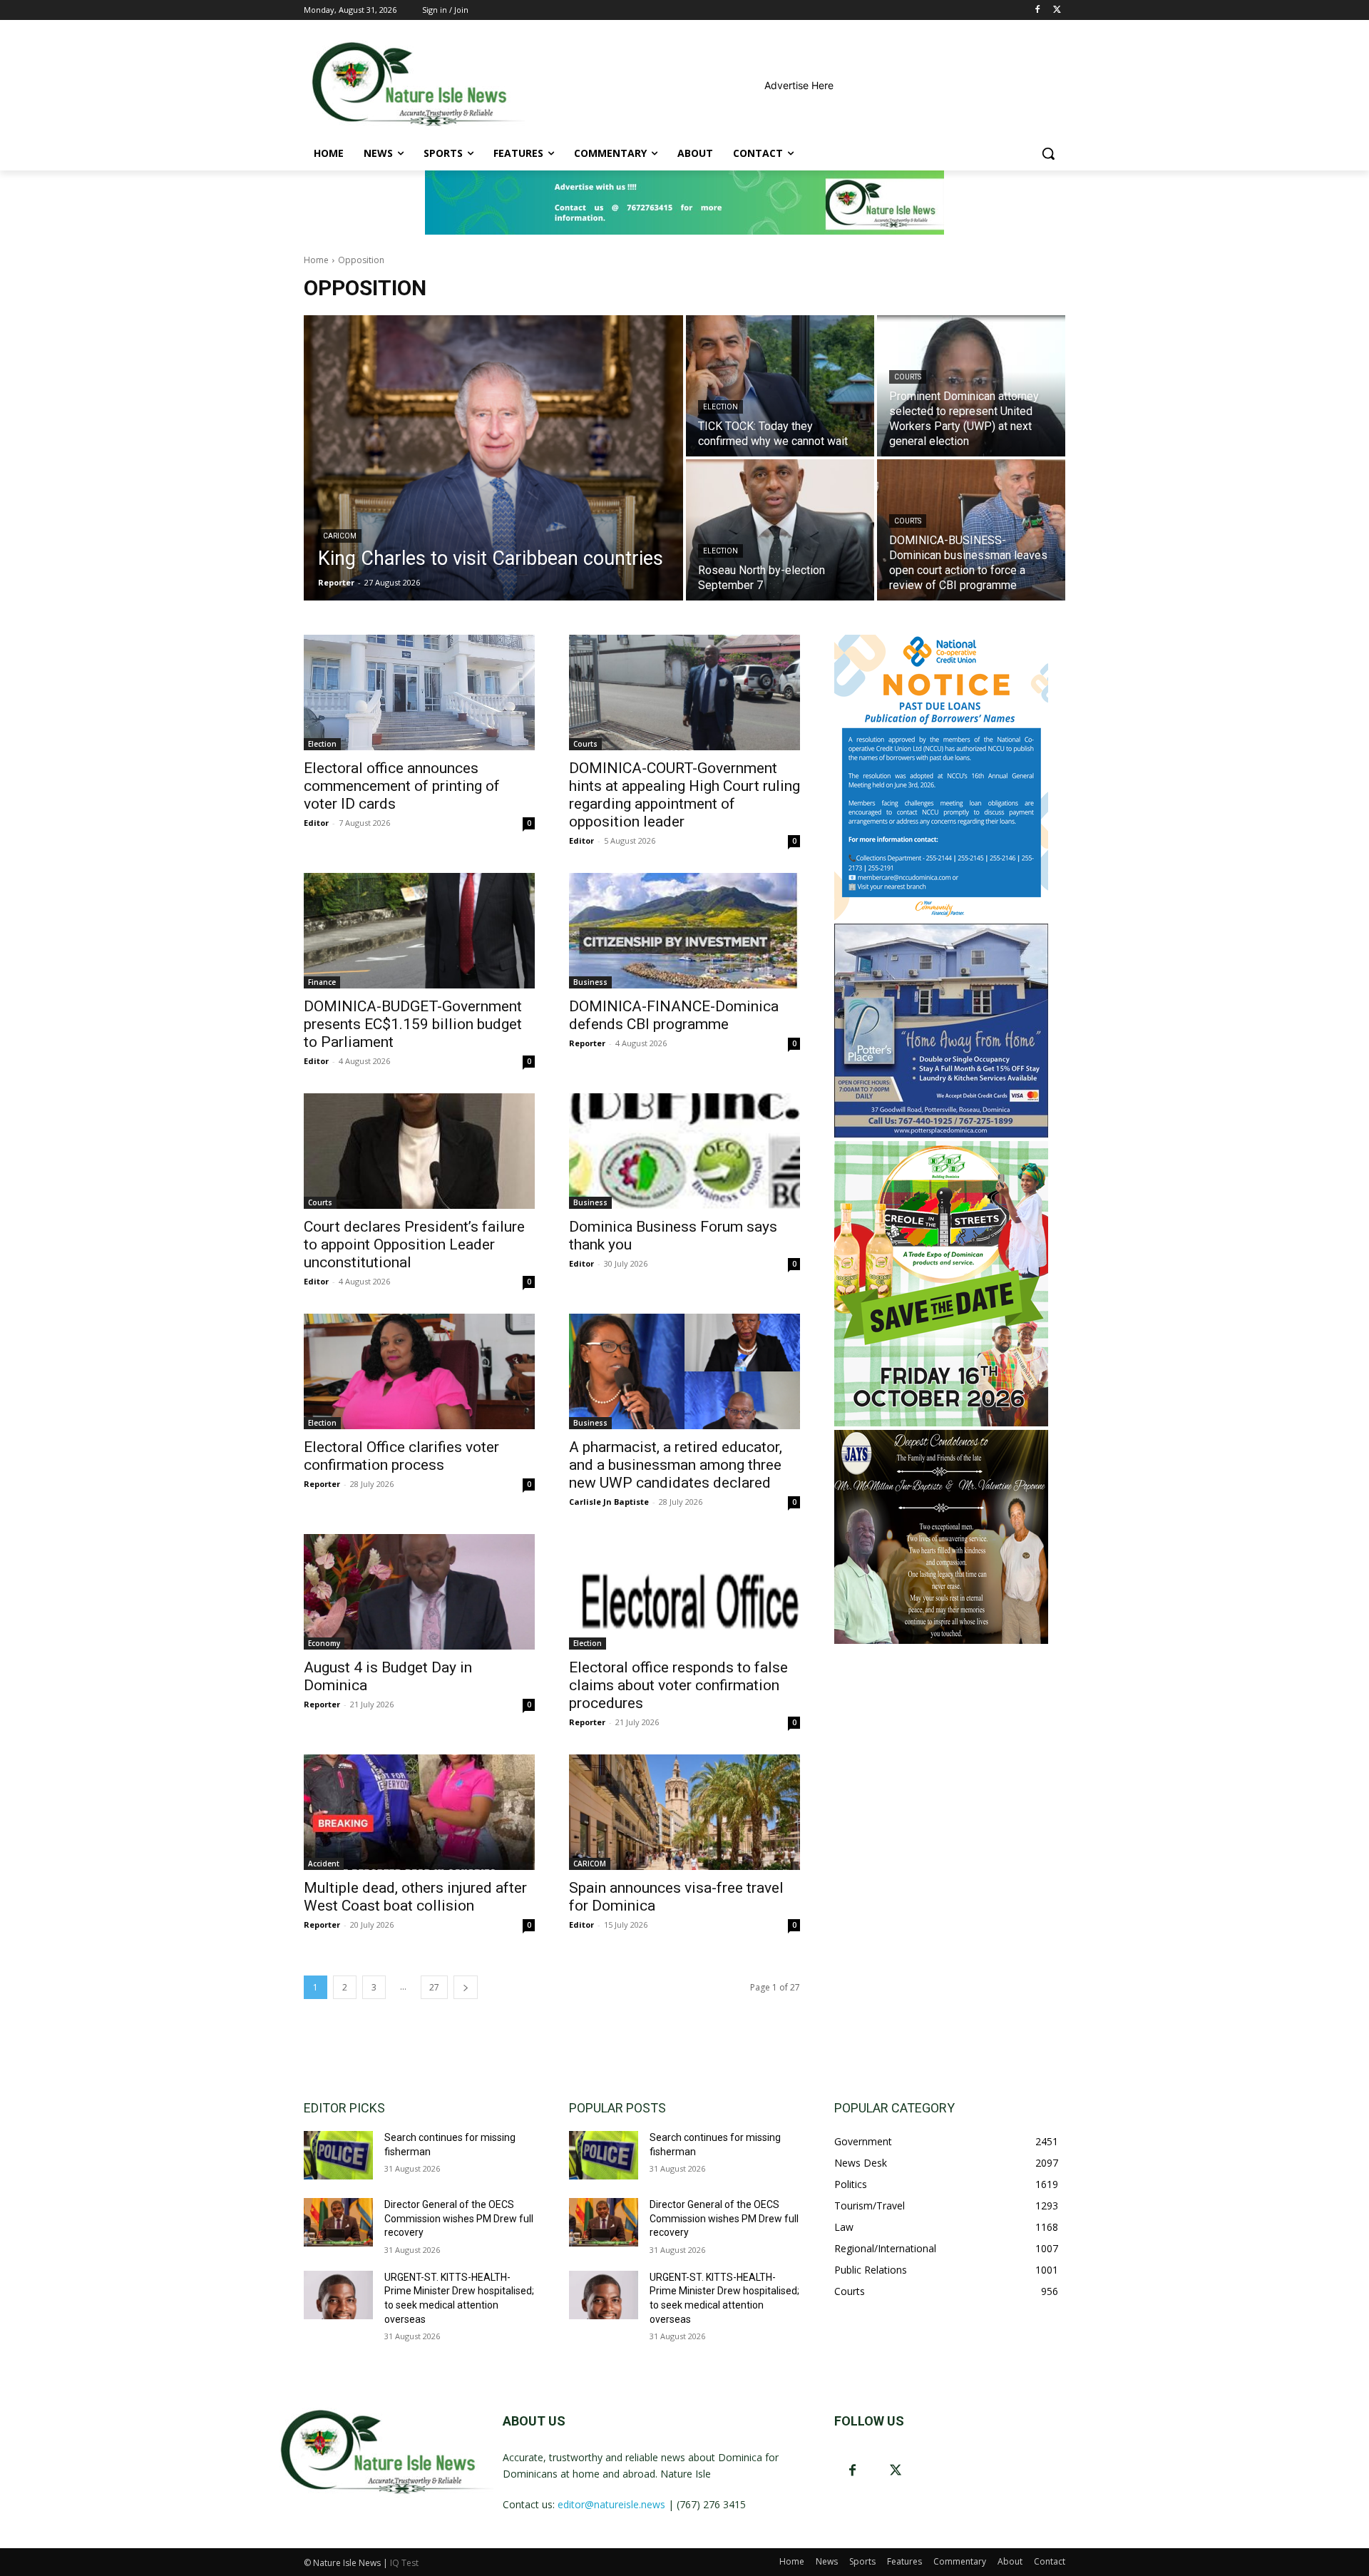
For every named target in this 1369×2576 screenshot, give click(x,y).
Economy (324, 1643)
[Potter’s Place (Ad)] (941, 1134)
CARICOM (340, 536)
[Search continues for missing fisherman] (338, 2155)
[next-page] (466, 1987)
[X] (1057, 10)
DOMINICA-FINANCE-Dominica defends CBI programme (674, 1015)
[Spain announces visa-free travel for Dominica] (684, 1812)
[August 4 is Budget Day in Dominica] (419, 1592)
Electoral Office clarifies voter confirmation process (401, 1456)
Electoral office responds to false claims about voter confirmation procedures (678, 1685)
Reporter (587, 1043)
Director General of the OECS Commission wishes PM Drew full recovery (459, 2218)
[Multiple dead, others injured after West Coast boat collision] (419, 1812)
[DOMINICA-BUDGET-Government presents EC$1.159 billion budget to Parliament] (419, 931)
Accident (324, 1864)
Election (721, 407)
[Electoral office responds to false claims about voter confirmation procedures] (684, 1592)
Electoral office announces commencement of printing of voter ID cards (402, 786)
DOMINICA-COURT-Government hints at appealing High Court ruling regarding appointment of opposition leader (684, 795)
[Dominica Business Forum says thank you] (684, 1151)
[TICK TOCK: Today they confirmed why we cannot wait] (780, 386)
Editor (316, 823)
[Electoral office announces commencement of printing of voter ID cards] (419, 692)
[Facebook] (1037, 10)
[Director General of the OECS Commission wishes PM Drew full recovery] (338, 2222)
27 (434, 1987)
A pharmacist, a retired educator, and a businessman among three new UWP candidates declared (676, 1465)
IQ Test (404, 2563)
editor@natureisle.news (611, 2504)
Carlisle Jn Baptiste (609, 1502)
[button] (1048, 153)
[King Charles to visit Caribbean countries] (493, 458)
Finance (322, 982)
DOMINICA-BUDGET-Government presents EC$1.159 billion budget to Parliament (413, 1024)
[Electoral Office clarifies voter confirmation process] (419, 1371)
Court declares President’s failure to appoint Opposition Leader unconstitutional (414, 1244)
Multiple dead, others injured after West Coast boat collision (415, 1897)
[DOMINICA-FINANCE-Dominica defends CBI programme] (684, 931)
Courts (908, 377)
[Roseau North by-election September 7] (780, 530)
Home (316, 260)
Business (590, 982)
